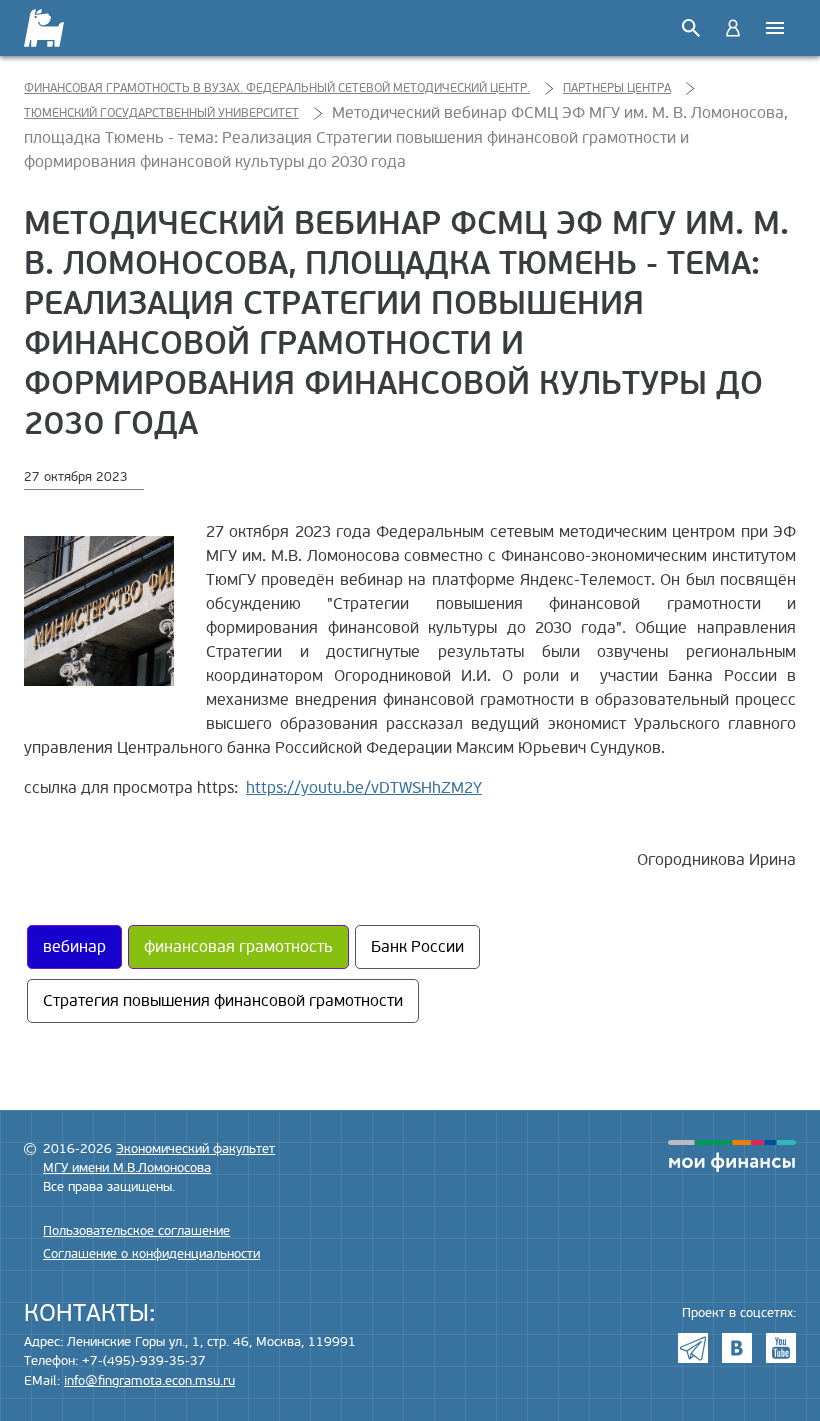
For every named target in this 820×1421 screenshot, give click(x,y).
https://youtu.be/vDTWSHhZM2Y (364, 788)
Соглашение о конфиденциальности (151, 1254)
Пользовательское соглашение (136, 1231)
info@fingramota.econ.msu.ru (149, 1381)
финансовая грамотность (238, 947)
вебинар (74, 947)
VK (737, 1348)
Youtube (781, 1348)
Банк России (417, 947)
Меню (775, 28)
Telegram (693, 1348)
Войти (733, 28)
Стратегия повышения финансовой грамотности (223, 1001)
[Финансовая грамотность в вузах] (56, 28)
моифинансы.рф (732, 1156)
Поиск (691, 28)
